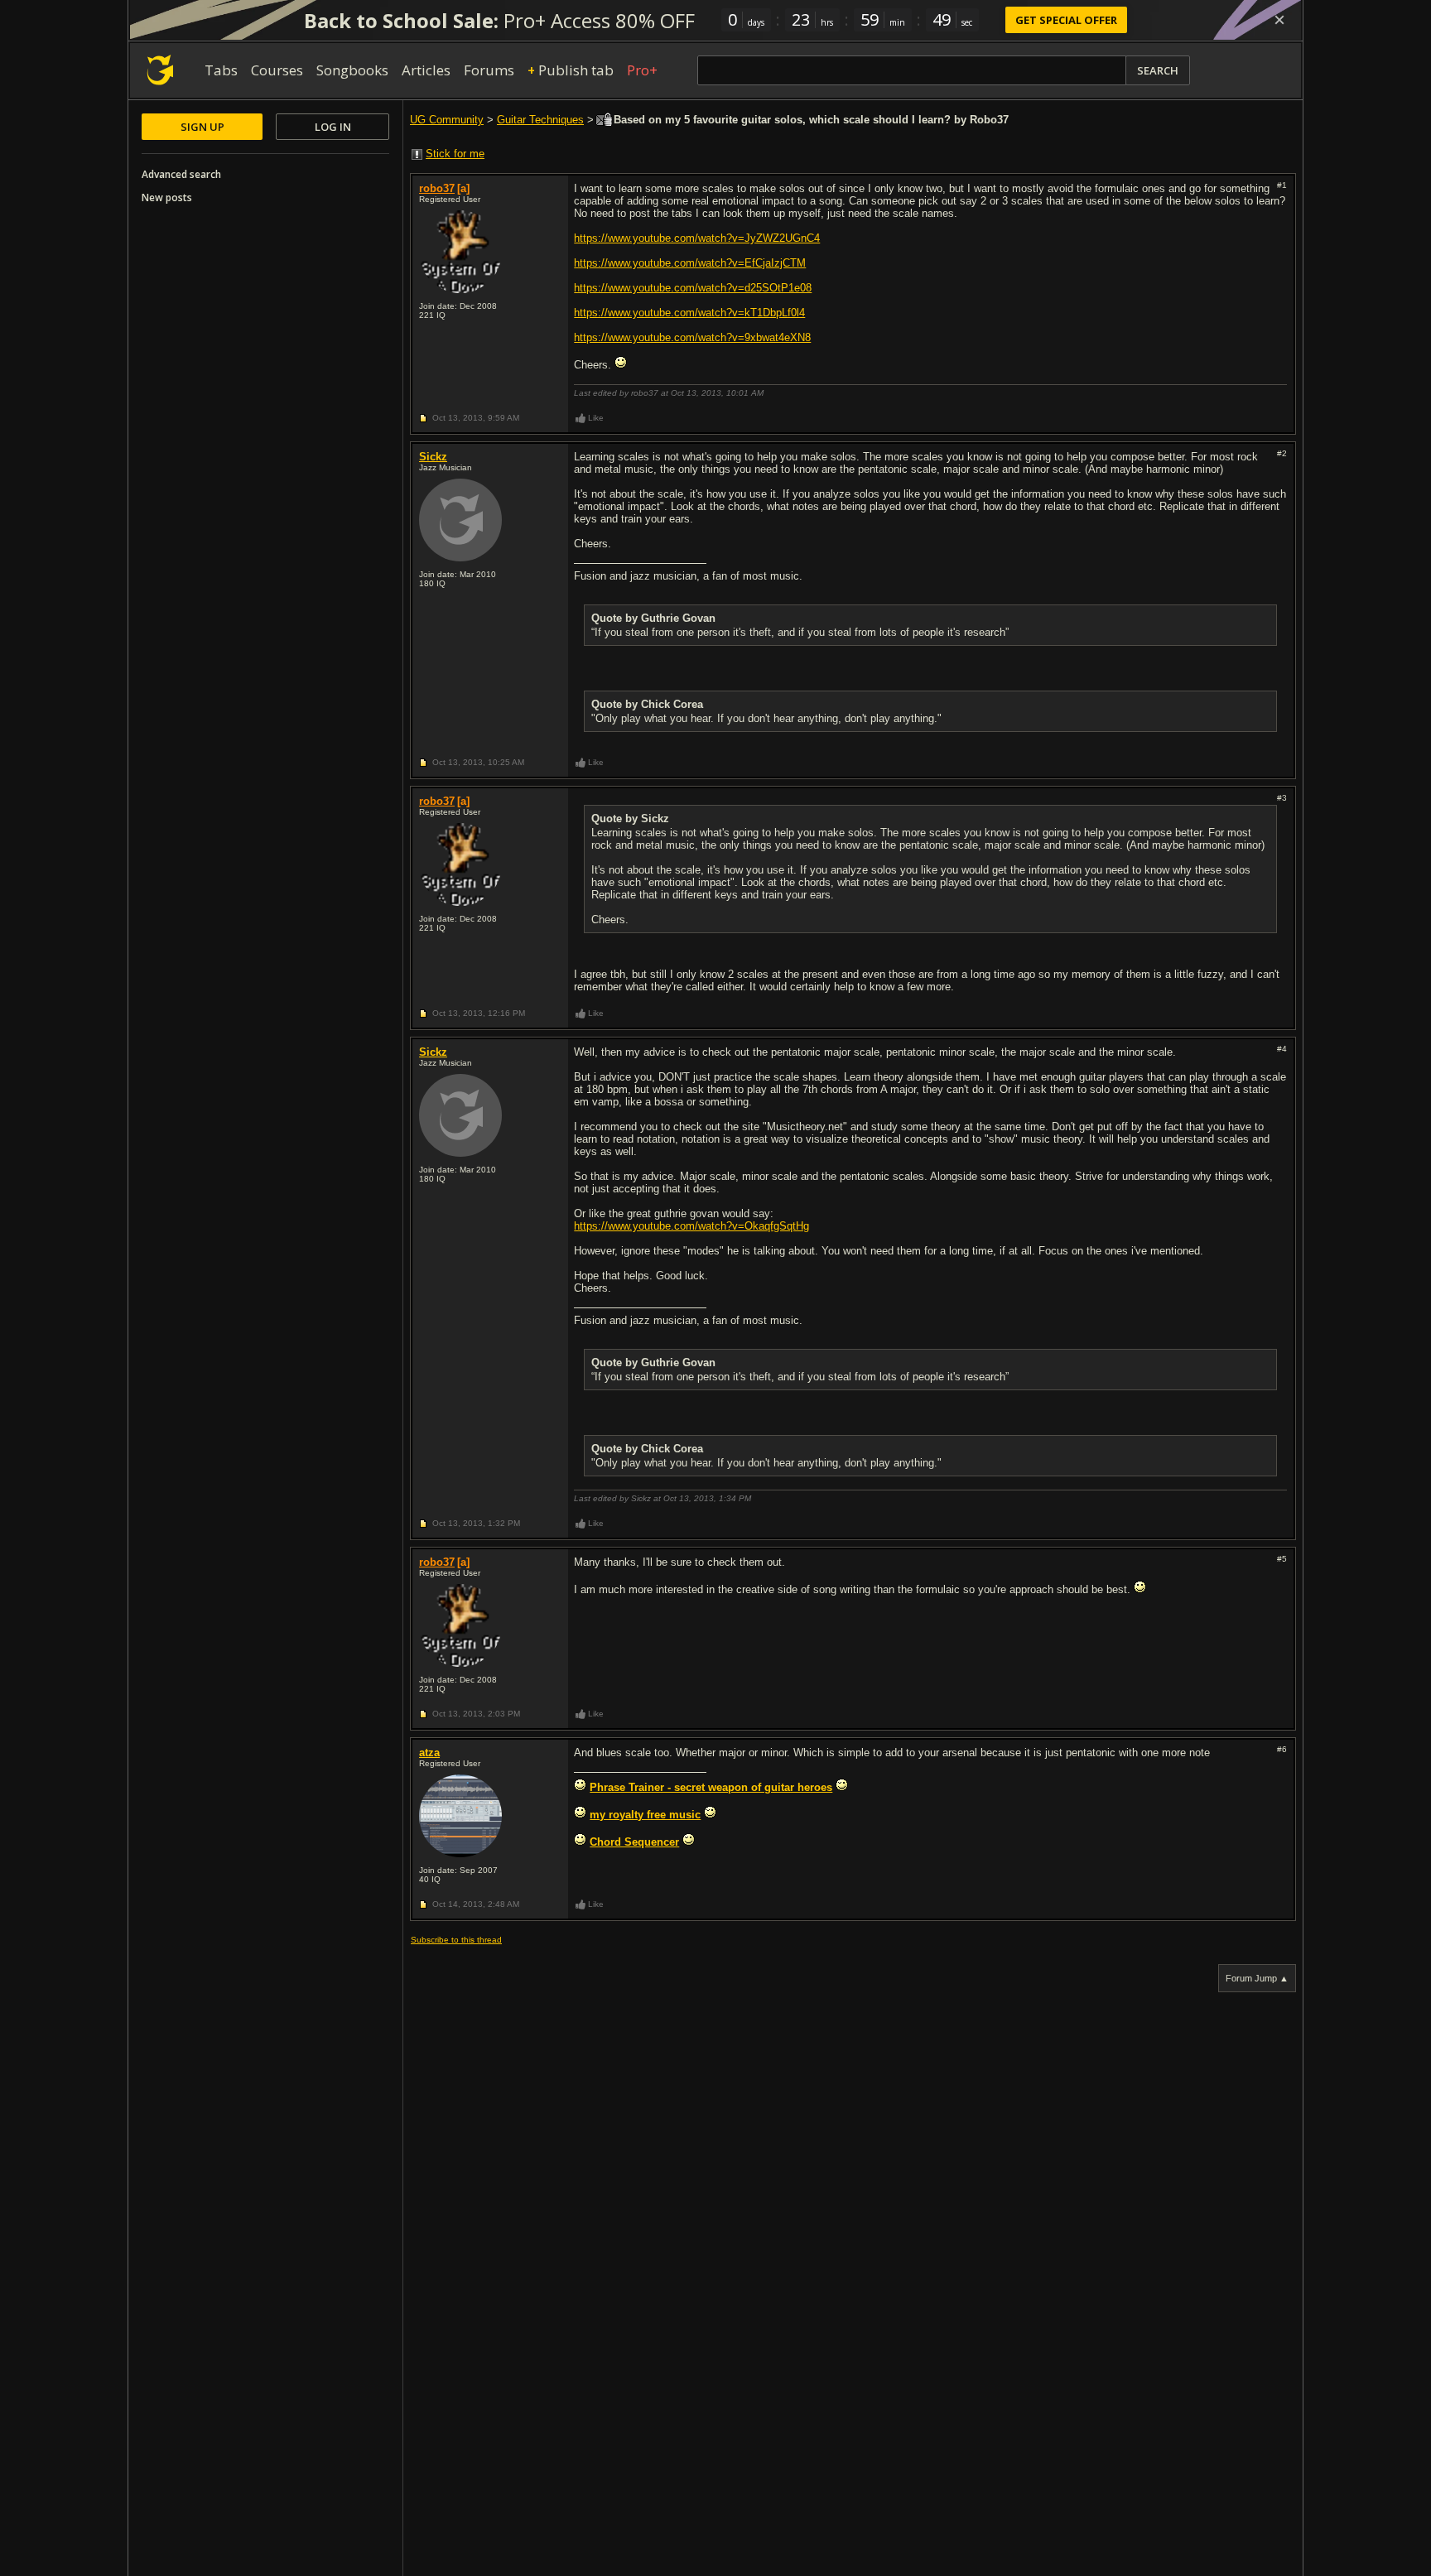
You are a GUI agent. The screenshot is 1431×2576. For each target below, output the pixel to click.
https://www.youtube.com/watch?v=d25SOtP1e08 (693, 288)
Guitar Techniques (540, 120)
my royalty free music (645, 1815)
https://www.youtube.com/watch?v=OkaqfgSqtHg (691, 1226)
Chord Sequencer (634, 1842)
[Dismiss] (1279, 20)
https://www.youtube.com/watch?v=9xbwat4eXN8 (692, 337)
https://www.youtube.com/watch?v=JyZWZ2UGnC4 (697, 238)
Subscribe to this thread (456, 1940)
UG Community (447, 120)
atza (429, 1753)
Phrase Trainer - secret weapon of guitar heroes (711, 1787)
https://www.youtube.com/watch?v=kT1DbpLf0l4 (689, 313)
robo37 (437, 188)
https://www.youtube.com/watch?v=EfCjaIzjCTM (690, 263)
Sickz (433, 457)
